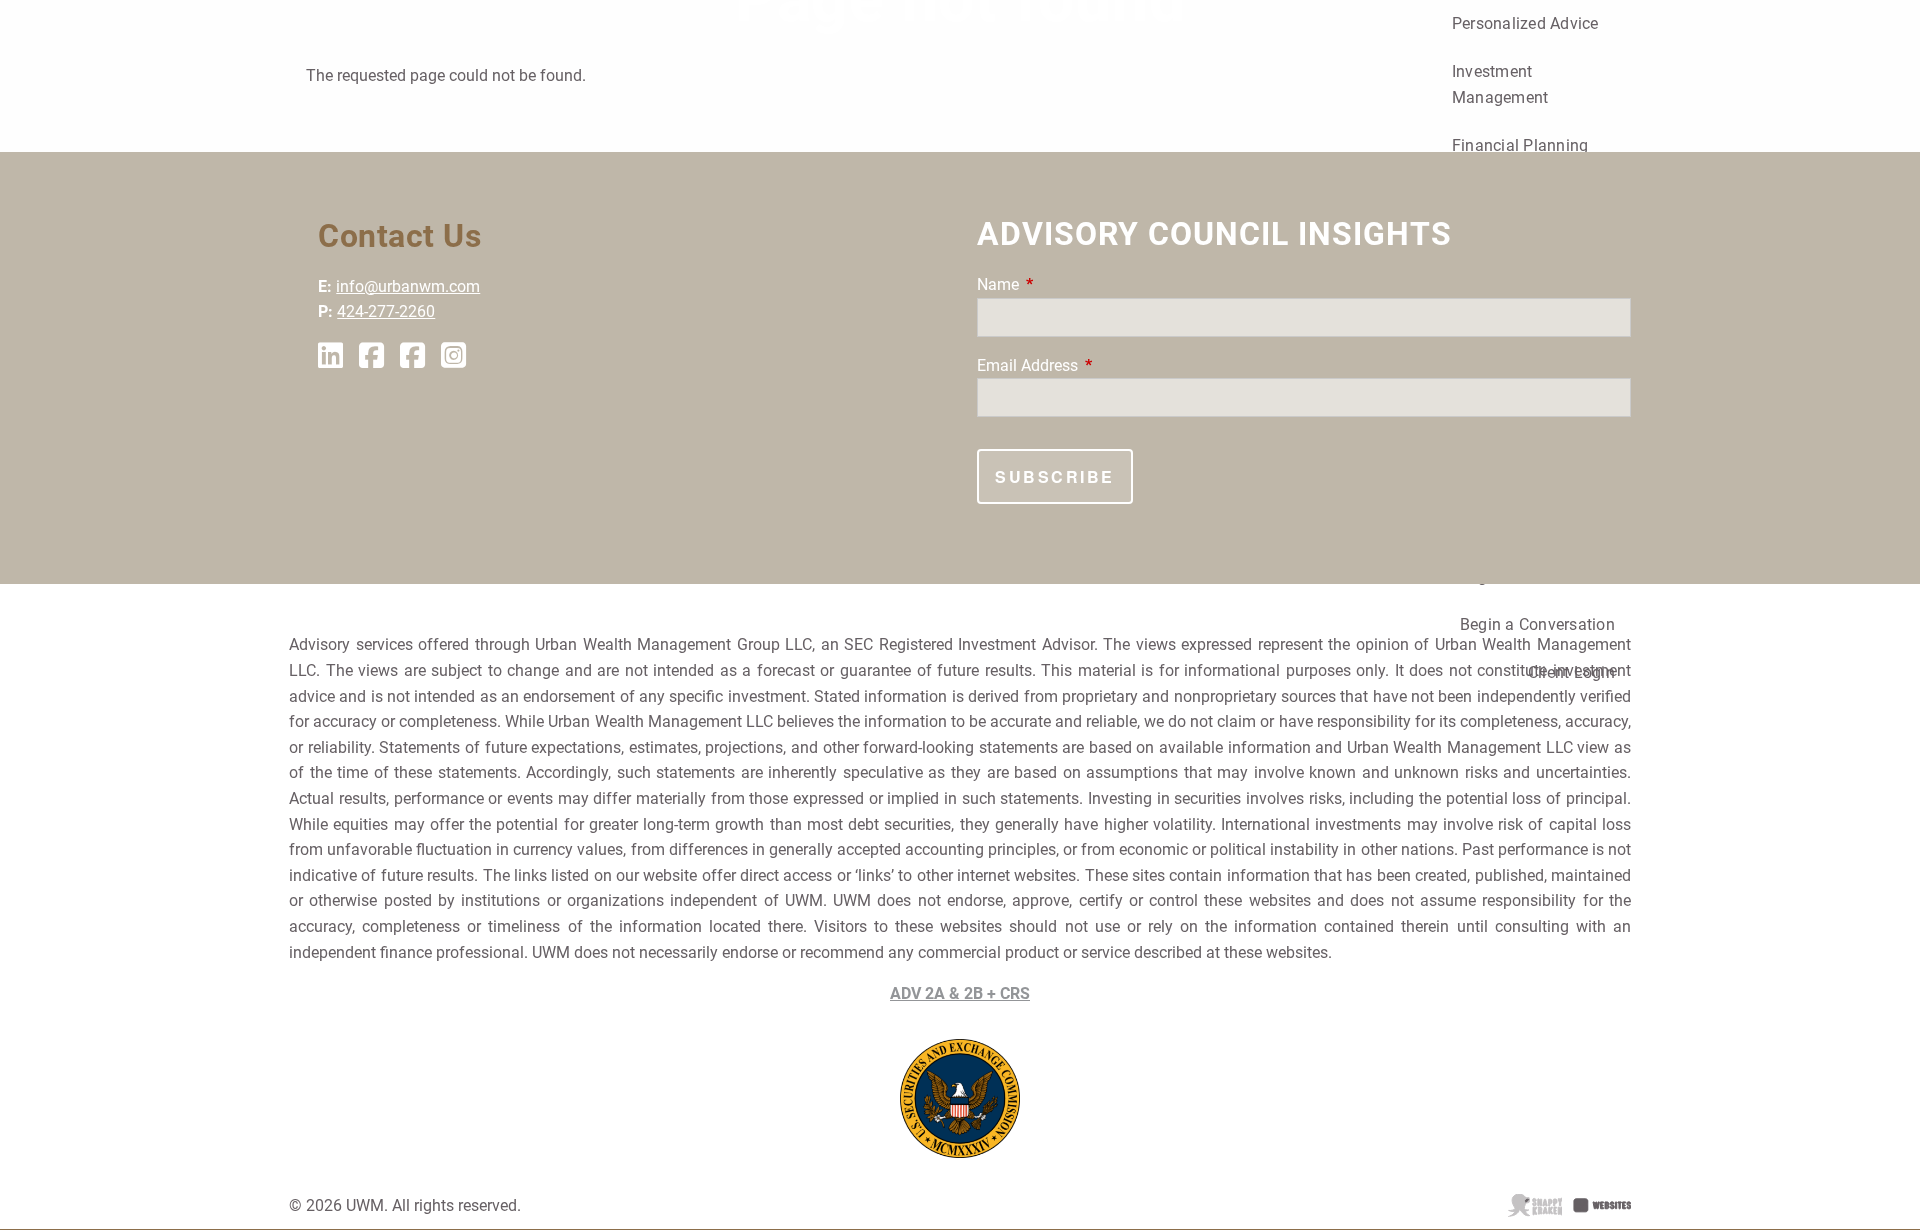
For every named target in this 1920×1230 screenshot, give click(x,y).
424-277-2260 (386, 311)
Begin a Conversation (1537, 624)
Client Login (1571, 672)
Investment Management (1500, 84)
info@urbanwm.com (408, 286)
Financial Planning (1520, 145)
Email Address (1102, 365)
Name (1073, 284)
